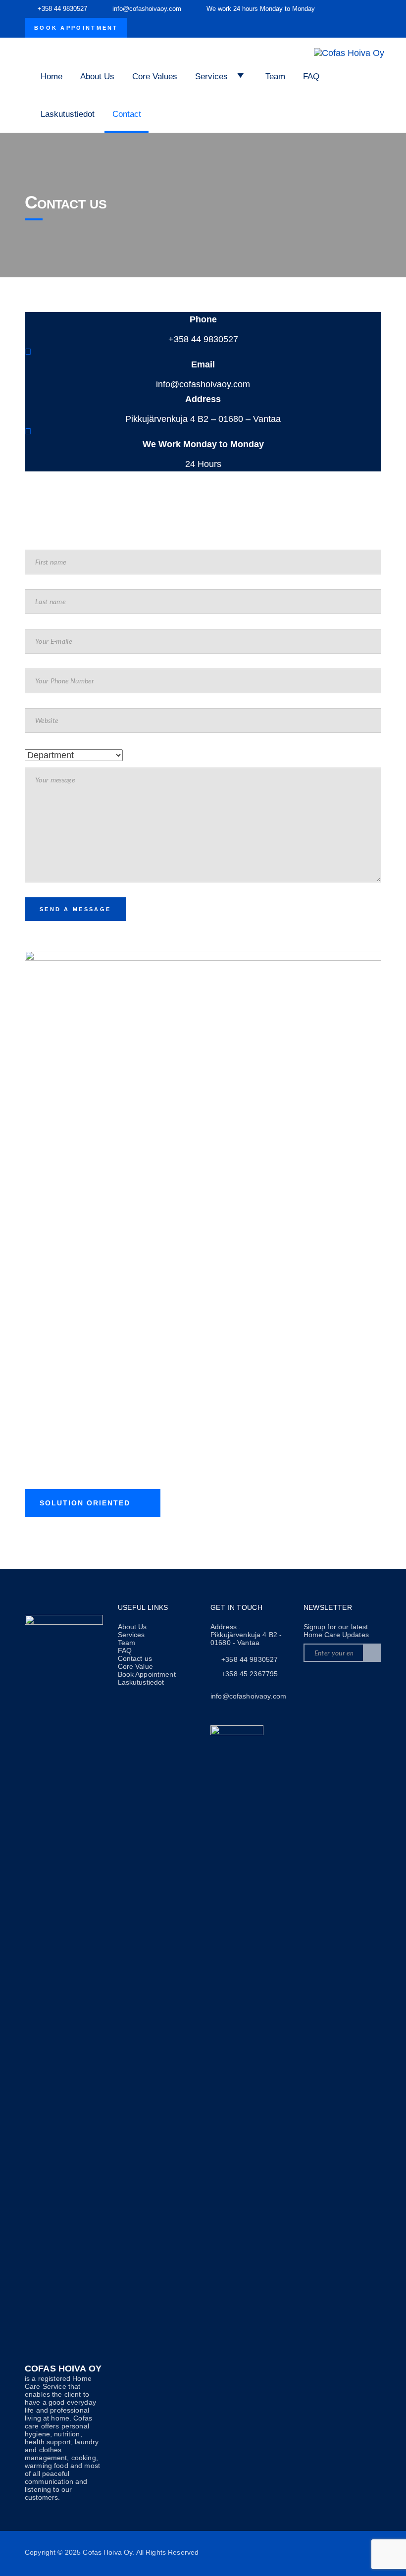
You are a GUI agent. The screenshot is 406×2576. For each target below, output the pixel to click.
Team (275, 77)
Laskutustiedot (68, 114)
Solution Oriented (85, 1503)
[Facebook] (314, 1682)
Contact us (135, 1658)
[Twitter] (338, 1682)
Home (51, 77)
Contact (127, 114)
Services (131, 1635)
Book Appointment (76, 28)
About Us (97, 77)
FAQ (311, 77)
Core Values (155, 77)
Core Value (135, 1666)
